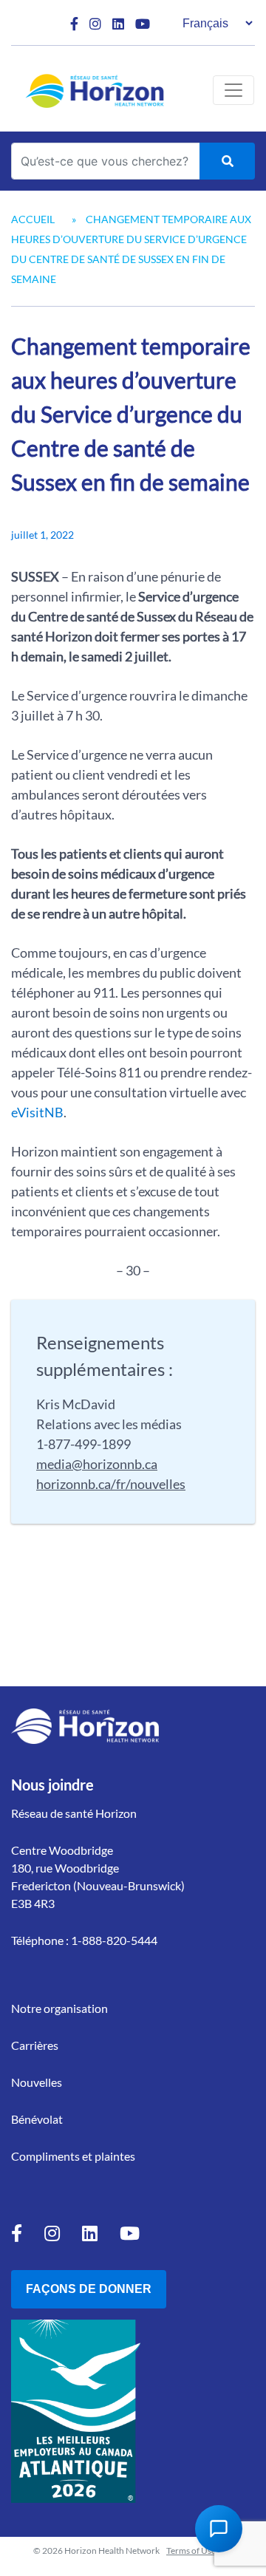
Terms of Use (191, 2551)
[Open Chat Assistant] (219, 2529)
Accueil (33, 219)
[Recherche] (227, 161)
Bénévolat (37, 2119)
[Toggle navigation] (233, 90)
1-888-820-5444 (114, 1940)
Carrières (35, 2045)
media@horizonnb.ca (97, 1464)
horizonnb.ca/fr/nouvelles (111, 1484)
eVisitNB (37, 1112)
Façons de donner (89, 2289)
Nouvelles (37, 2082)
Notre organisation (59, 2008)
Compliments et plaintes (73, 2156)
